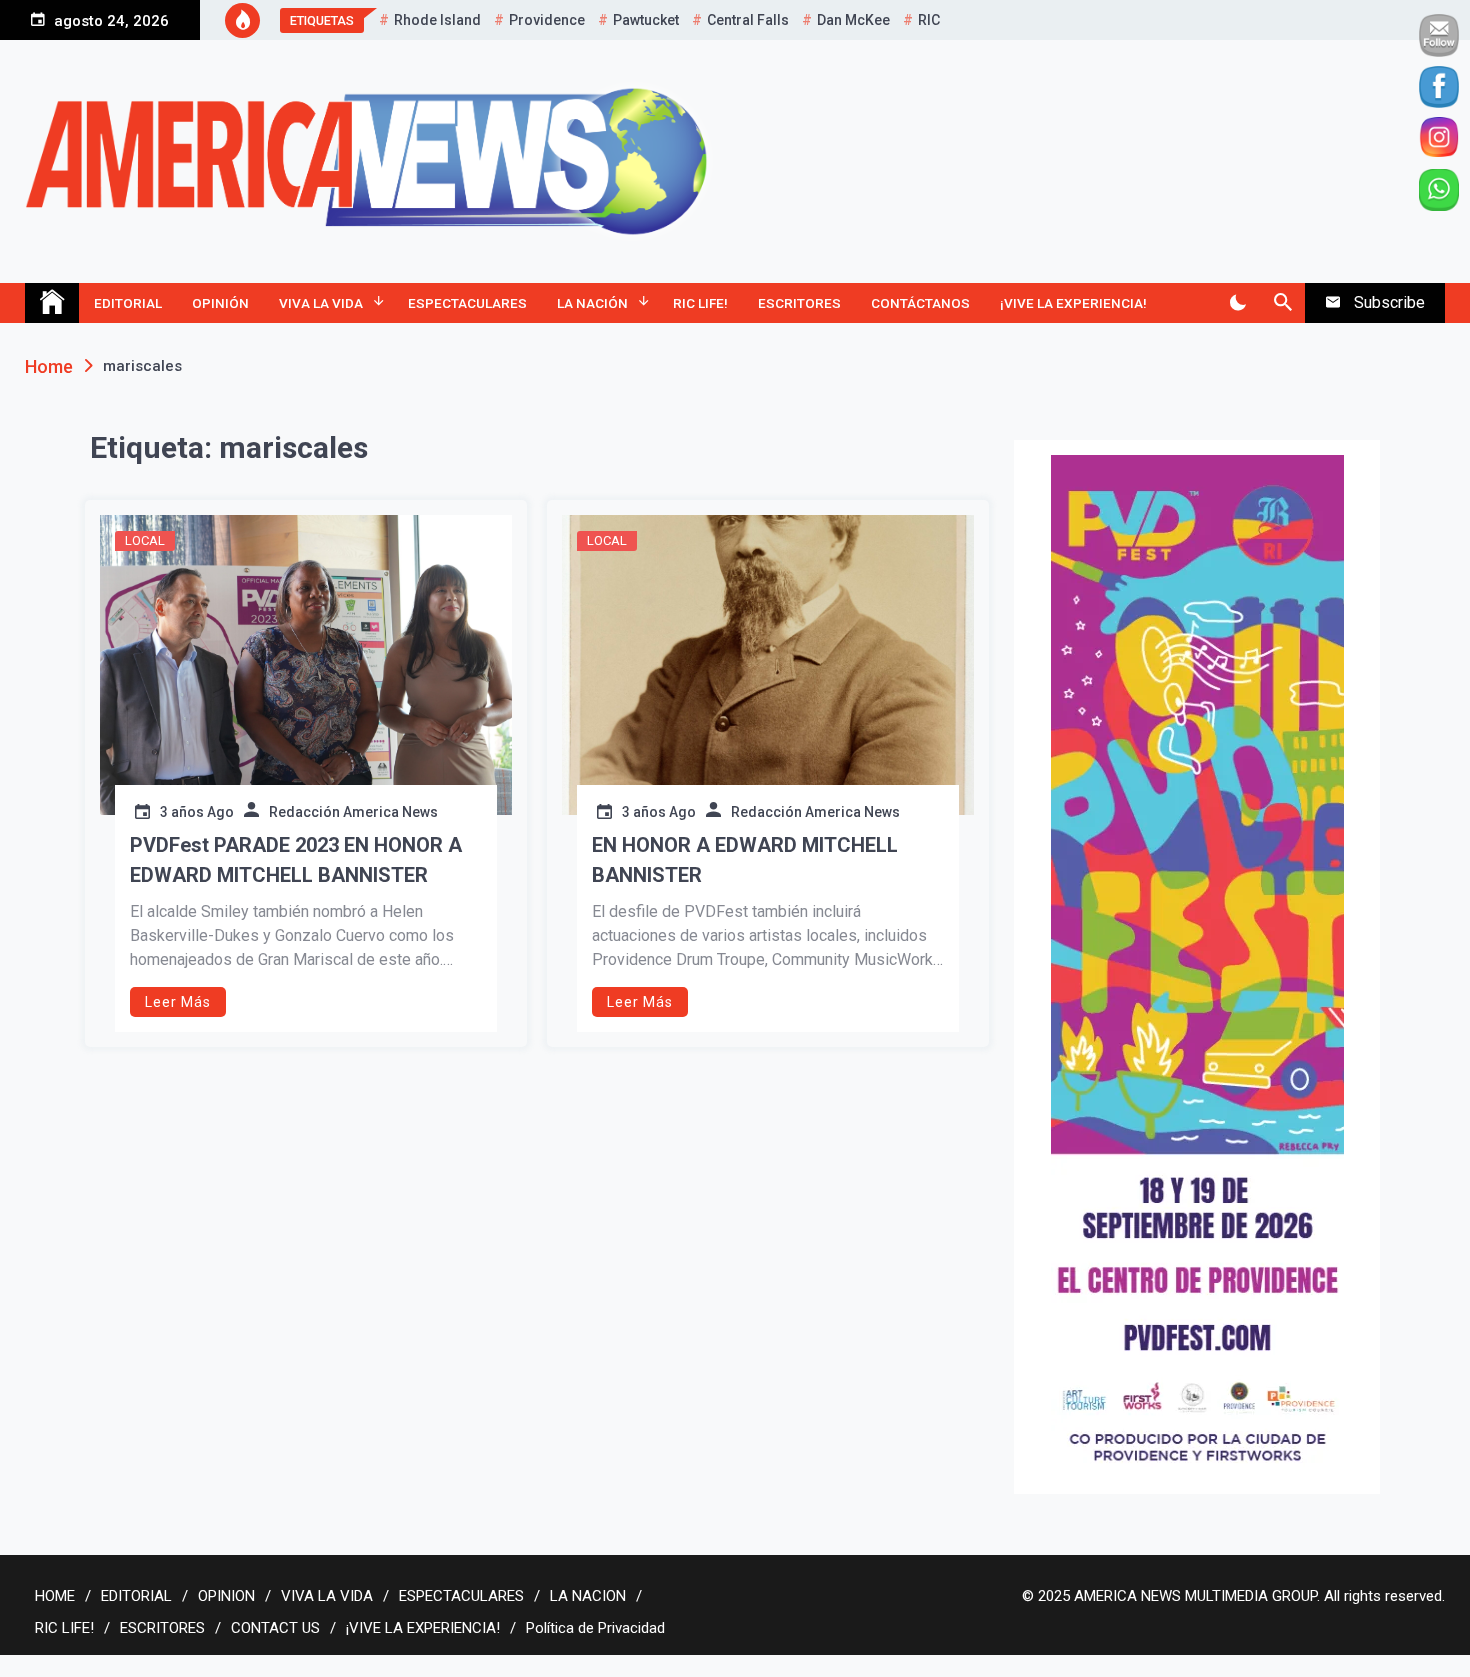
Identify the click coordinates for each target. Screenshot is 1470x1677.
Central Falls (748, 20)
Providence (547, 20)
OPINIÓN (220, 303)
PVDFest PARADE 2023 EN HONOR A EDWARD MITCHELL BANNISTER (296, 860)
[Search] (1282, 303)
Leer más (178, 1002)
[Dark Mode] (1237, 303)
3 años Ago (197, 812)
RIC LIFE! (700, 303)
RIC (929, 20)
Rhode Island (437, 20)
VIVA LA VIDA (321, 303)
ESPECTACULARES (467, 303)
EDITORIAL (128, 303)
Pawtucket (646, 20)
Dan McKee (853, 20)
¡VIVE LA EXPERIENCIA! (1073, 303)
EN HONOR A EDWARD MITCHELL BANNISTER (745, 860)
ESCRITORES (799, 303)
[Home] (52, 303)
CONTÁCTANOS (920, 303)
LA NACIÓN (592, 303)
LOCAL (145, 540)
